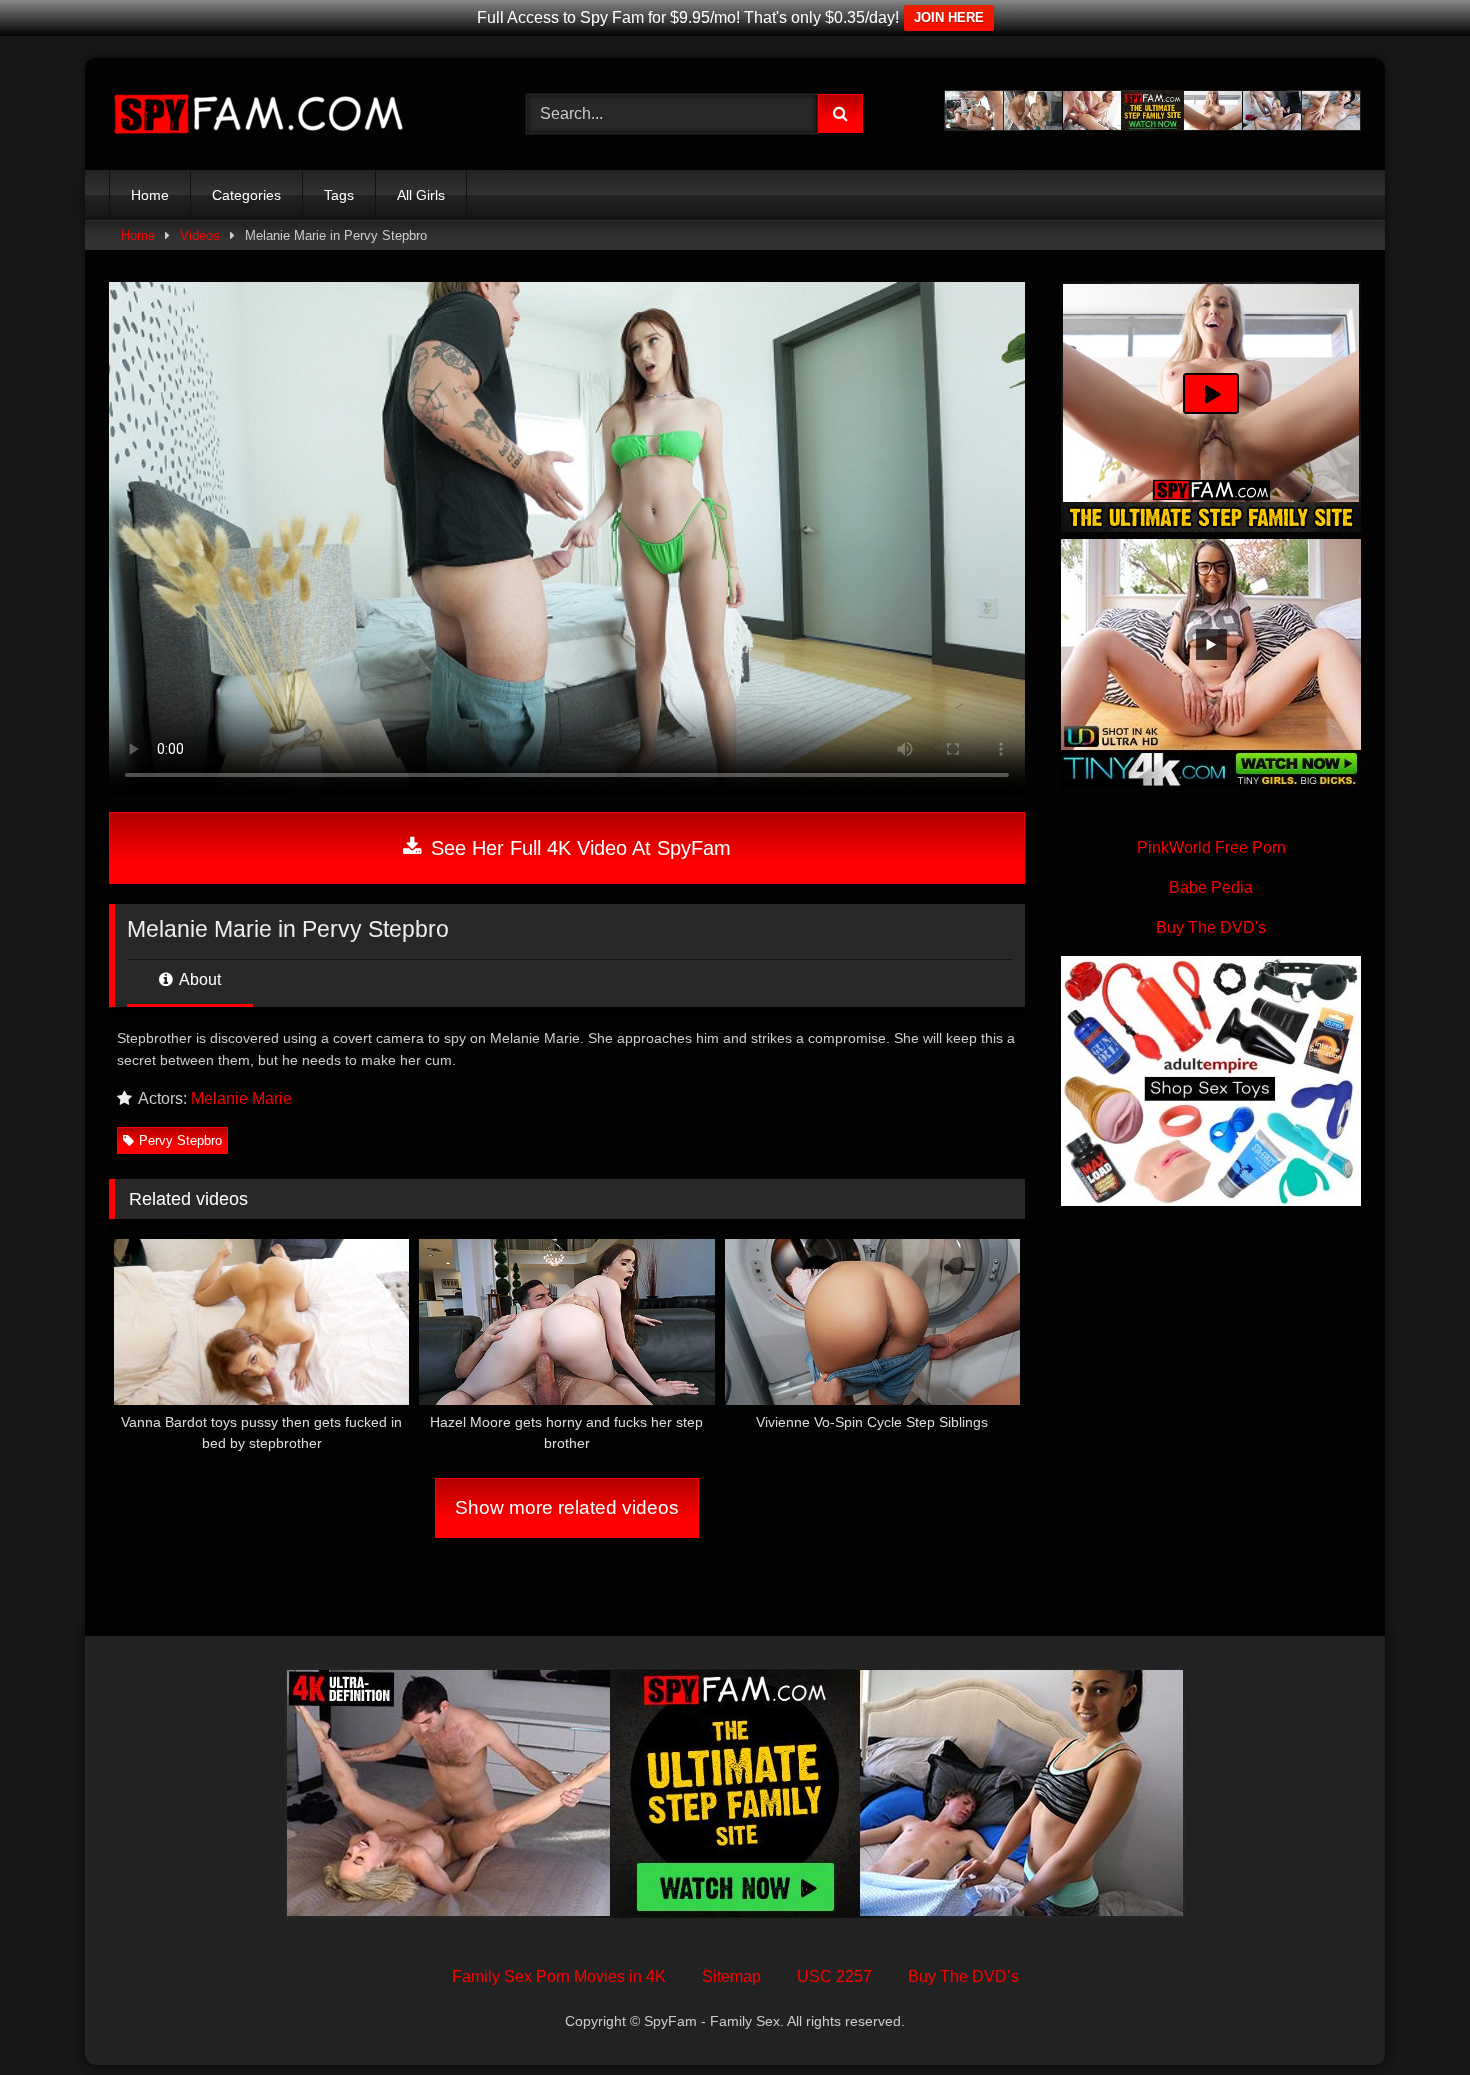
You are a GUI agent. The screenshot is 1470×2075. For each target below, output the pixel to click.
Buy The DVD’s (963, 1976)
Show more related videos (567, 1507)
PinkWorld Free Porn (1211, 847)
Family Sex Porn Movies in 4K (559, 1976)
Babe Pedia (1211, 887)
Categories (246, 195)
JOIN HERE (949, 17)
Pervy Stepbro (180, 1140)
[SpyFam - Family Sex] (259, 114)
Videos (200, 235)
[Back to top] (1408, 2015)
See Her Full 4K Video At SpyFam (578, 848)
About (198, 979)
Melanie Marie (241, 1098)
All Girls (421, 195)
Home (150, 195)
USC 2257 (834, 1976)
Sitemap (731, 1976)
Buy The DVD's (1211, 927)
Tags (339, 195)
